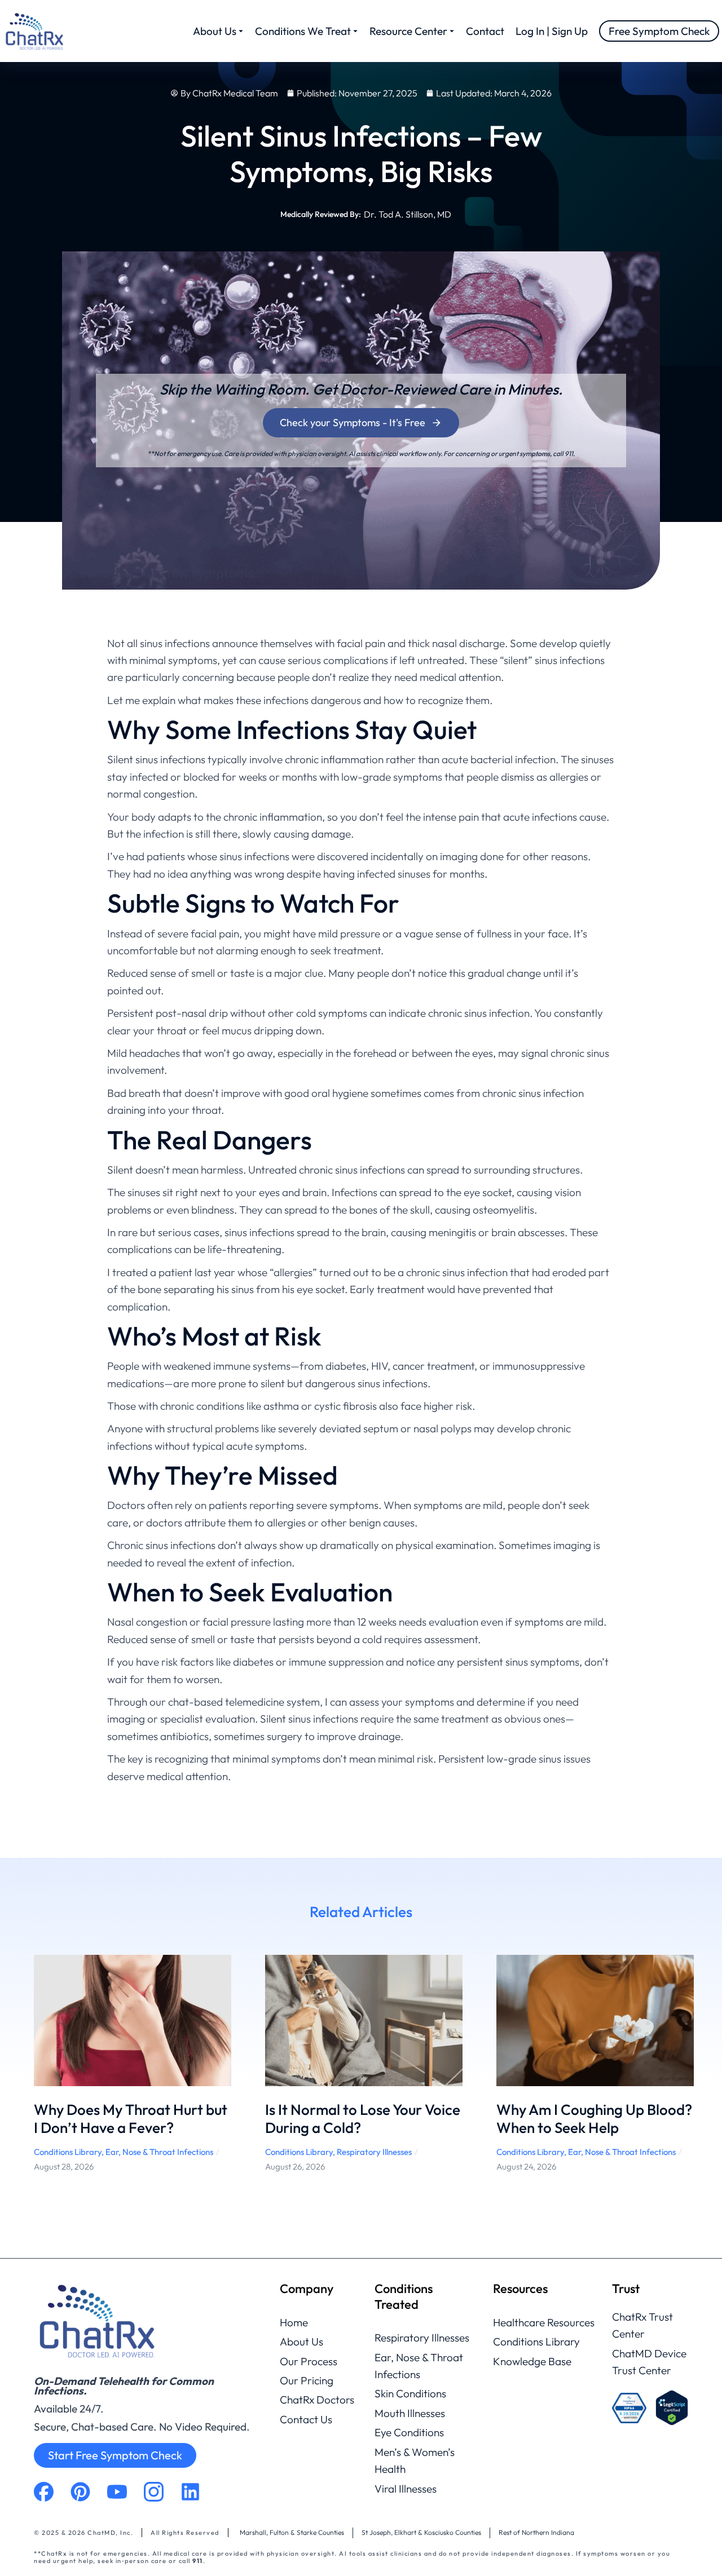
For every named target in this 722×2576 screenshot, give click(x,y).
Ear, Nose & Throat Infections (159, 2152)
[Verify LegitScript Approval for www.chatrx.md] (672, 2408)
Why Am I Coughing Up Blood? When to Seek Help (594, 2119)
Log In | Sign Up (552, 31)
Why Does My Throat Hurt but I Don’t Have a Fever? (131, 2119)
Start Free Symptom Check (115, 2455)
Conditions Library (68, 2152)
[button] (17, 2073)
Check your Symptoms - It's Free (353, 422)
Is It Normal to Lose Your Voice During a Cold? (363, 2119)
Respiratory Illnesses (374, 2152)
